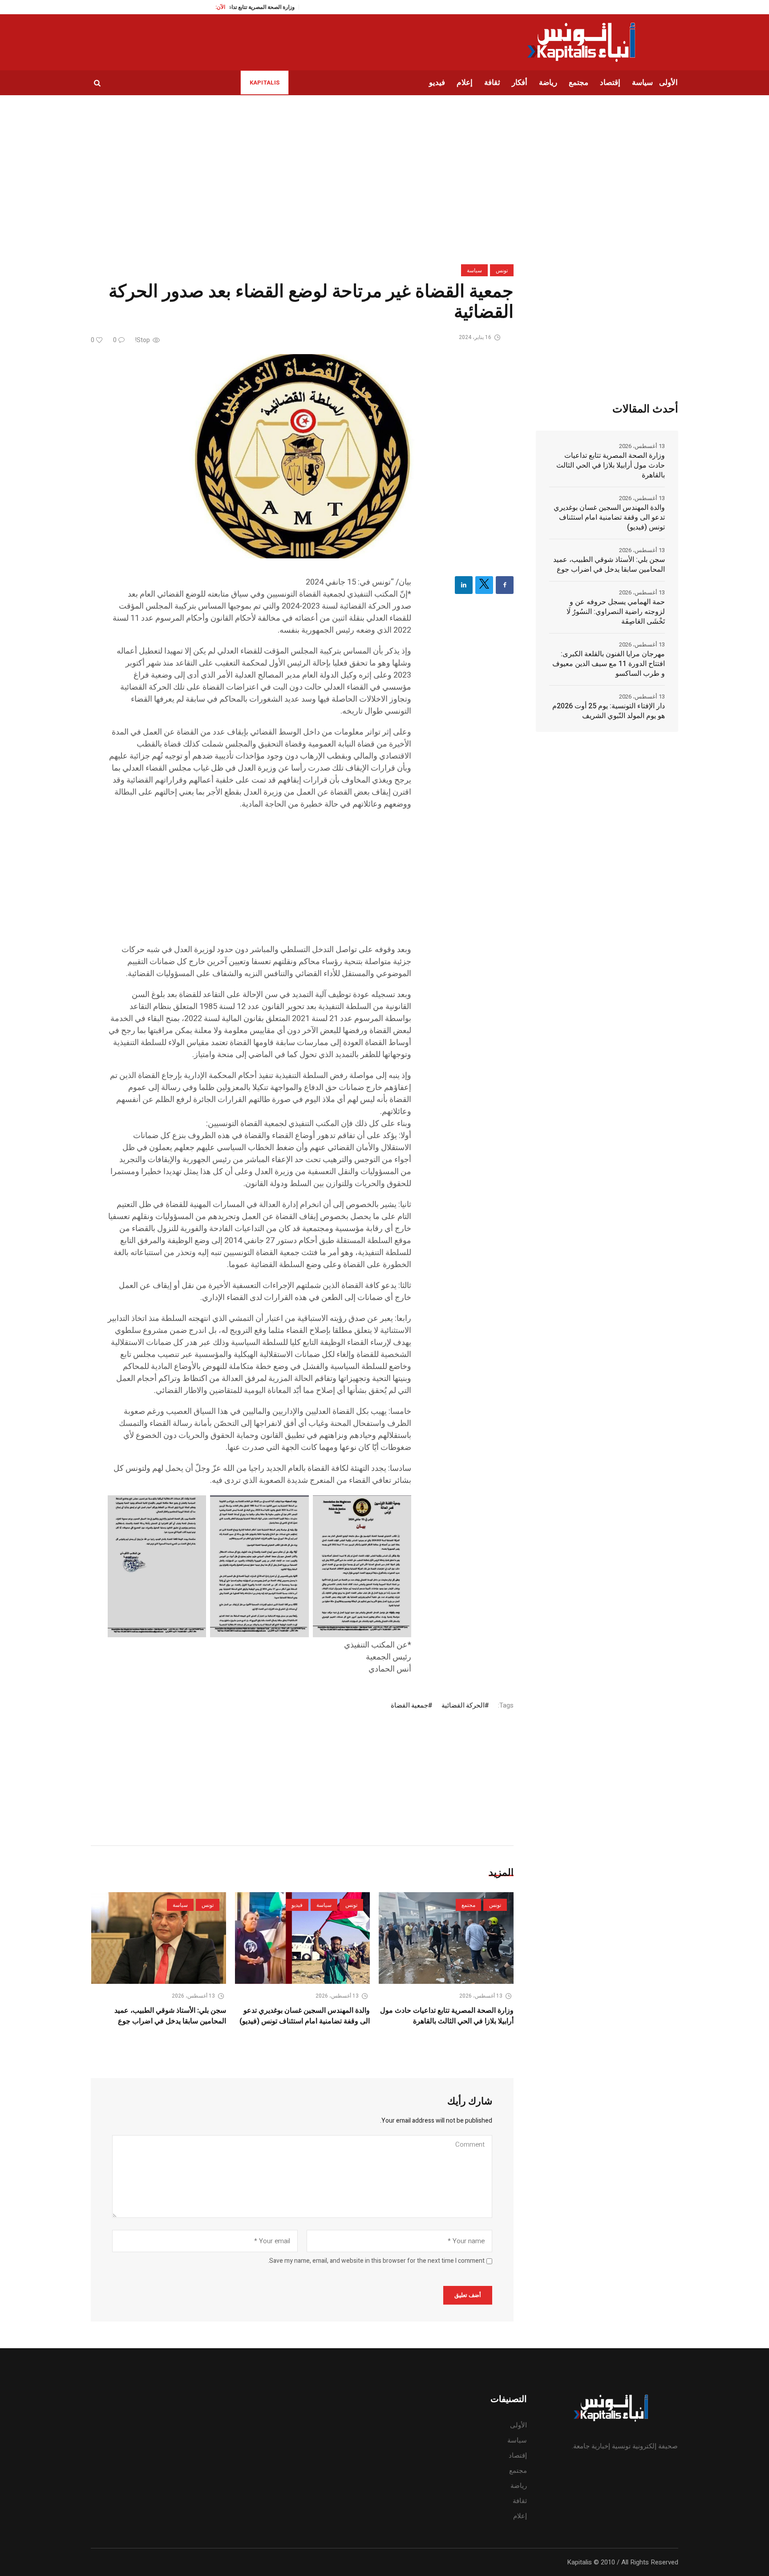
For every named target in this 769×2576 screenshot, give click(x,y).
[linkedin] (464, 585)
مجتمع (468, 1905)
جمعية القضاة (409, 1705)
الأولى (518, 2425)
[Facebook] (505, 585)
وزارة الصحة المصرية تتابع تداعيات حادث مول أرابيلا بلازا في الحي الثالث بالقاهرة (447, 2016)
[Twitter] (484, 585)
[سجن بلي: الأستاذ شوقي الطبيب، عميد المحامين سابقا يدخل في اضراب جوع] (159, 1938)
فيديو (297, 1905)
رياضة (519, 2486)
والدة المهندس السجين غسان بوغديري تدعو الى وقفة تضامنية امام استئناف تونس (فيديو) (305, 2016)
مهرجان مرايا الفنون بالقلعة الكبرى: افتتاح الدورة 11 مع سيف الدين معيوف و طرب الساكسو (609, 664)
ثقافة (520, 2501)
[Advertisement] (259, 881)
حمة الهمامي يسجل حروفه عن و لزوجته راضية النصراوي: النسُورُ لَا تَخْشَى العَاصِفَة (616, 612)
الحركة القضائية (463, 1705)
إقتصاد (518, 2455)
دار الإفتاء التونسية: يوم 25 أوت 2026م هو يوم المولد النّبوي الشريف (609, 711)
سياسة (474, 271)
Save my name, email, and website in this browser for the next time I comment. (376, 2261)
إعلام (520, 2516)
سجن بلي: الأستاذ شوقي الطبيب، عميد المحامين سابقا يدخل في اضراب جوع (170, 2016)
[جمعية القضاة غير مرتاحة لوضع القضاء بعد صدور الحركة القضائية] (302, 456)
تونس (502, 271)
